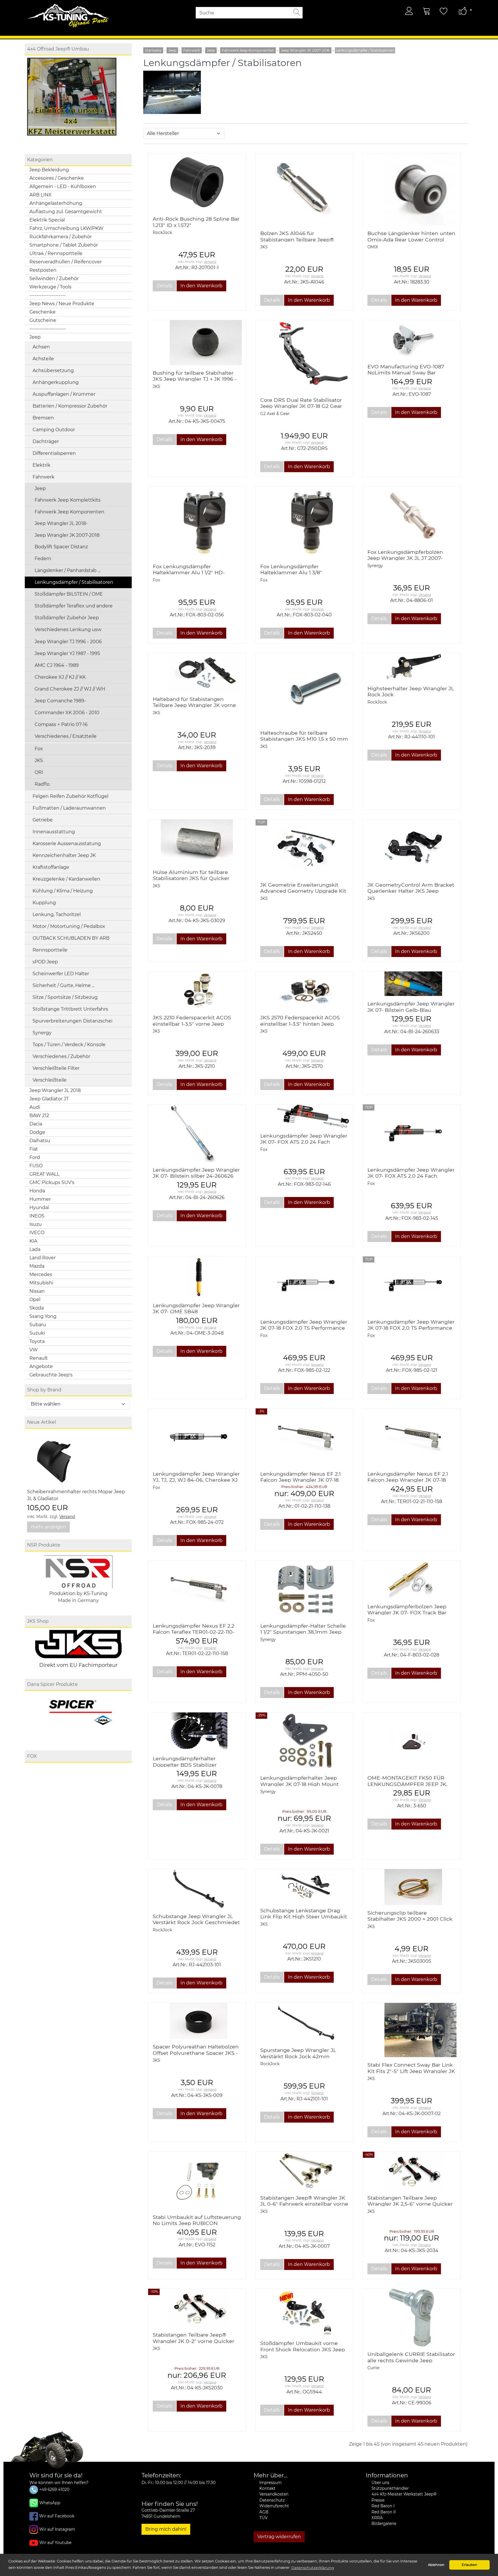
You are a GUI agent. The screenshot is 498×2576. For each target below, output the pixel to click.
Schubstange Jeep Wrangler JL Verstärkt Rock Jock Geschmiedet (196, 1919)
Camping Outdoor (54, 430)
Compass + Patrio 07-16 (61, 724)
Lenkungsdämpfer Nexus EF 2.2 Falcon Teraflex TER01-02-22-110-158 (194, 1632)
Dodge (37, 1132)
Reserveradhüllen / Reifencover (66, 262)
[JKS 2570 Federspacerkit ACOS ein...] (304, 991)
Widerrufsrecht (274, 2506)
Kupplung (44, 903)
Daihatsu (40, 1141)
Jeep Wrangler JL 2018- (61, 523)
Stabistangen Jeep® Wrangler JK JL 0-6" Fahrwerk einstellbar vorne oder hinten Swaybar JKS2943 (304, 2204)
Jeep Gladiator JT (49, 1099)
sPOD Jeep (45, 962)
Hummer (40, 1199)
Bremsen (43, 418)
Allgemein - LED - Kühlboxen (63, 186)
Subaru (38, 1325)
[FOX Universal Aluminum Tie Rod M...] (304, 523)
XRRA (377, 2518)
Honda (37, 1191)
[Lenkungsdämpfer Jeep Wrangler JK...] (197, 1277)
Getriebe (43, 820)
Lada (35, 1249)
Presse (378, 2500)
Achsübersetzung (53, 370)
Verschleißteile (50, 1080)
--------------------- (48, 295)
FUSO (36, 1166)
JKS (39, 760)
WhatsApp (50, 2503)
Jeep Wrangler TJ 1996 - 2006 (68, 642)
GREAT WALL (44, 1174)
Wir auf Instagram (57, 2529)
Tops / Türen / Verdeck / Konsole (69, 1045)
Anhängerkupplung (56, 382)
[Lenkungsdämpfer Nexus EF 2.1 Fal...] (304, 1437)
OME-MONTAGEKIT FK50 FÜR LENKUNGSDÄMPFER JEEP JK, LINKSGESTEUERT (408, 1784)
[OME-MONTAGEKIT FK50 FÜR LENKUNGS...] (412, 1741)
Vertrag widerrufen (279, 2537)
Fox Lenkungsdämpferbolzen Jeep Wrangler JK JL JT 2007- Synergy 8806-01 (405, 558)
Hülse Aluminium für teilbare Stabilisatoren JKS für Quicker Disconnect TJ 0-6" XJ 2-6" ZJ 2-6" (196, 878)
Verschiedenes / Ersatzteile (66, 736)
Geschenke (43, 312)
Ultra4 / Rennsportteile (56, 253)
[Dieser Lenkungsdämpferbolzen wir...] (412, 515)
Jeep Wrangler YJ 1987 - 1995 (67, 653)
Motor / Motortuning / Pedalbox (69, 926)
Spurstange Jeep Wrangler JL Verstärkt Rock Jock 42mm (298, 2053)
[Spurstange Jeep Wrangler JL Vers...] (304, 2023)
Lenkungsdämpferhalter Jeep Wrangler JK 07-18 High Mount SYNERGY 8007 (299, 1784)
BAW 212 (39, 1116)
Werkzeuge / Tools (50, 287)
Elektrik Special (47, 220)
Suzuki (37, 1333)
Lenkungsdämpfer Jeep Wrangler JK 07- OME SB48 (196, 1308)
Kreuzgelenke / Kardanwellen (66, 879)
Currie (373, 2368)
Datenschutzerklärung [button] (313, 2568)
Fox (39, 749)
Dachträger (46, 441)
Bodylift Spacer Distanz (61, 547)
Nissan (37, 1291)
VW (34, 1350)
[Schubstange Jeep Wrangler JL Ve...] (197, 1889)
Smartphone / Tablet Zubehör (64, 245)
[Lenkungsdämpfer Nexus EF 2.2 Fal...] (197, 1589)
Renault (39, 1358)
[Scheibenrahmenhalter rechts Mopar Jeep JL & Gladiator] (56, 1459)
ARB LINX (40, 195)
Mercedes (41, 1274)
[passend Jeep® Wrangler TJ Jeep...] (197, 343)
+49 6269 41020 (54, 2489)
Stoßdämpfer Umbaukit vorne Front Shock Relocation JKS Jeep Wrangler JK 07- (303, 2349)
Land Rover (43, 1258)
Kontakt (267, 2488)
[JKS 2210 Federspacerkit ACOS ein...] (197, 991)
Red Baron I (383, 2506)
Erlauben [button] (469, 2565)
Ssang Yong (43, 1316)
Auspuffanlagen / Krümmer (64, 394)
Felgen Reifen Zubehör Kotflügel (70, 796)
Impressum (270, 2483)
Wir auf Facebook (57, 2516)
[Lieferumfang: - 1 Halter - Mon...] (304, 1741)
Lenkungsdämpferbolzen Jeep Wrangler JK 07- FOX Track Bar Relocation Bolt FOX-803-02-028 (409, 1612)
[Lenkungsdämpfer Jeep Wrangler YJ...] (197, 1437)
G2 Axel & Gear (275, 414)
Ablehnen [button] (436, 2565)
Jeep (35, 337)
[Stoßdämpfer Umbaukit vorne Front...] (304, 2312)
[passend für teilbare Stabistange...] (304, 689)
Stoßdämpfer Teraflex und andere (74, 606)
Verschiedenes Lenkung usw (68, 630)
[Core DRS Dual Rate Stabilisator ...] (304, 356)
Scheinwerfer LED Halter (61, 974)
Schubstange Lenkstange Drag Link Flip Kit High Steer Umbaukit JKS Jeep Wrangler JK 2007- (304, 1916)
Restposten (43, 270)
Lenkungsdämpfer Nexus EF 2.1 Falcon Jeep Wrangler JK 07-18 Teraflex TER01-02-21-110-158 (408, 1480)
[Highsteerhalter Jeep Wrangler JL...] (412, 667)
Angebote (41, 1366)
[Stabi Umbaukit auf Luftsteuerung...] (197, 2181)
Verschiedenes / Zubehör (61, 1056)
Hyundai (39, 1208)
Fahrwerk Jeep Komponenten (69, 512)
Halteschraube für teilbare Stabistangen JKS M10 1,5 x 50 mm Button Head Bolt (304, 739)
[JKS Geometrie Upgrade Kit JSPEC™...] (304, 848)
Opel (35, 1300)
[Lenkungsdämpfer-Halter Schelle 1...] (304, 1589)
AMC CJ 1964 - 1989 (57, 665)
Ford (35, 1157)
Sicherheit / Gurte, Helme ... (64, 985)
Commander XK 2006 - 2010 (67, 713)
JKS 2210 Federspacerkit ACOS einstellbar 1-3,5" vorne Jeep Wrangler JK (192, 1024)
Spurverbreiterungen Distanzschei (72, 1021)
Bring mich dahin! (166, 2529)
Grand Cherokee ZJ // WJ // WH (70, 689)
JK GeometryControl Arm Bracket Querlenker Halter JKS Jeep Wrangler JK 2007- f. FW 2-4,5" (411, 891)
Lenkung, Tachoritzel (57, 914)
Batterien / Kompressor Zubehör (70, 406)
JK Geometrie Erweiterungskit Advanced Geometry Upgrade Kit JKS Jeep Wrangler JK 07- (303, 891)
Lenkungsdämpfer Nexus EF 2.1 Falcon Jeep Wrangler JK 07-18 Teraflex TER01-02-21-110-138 (300, 1480)
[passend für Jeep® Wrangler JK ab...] (412, 1579)
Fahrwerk (44, 477)
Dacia (36, 1124)
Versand (67, 1517)
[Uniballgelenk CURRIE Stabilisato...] (412, 2317)
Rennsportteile (50, 950)
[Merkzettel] (444, 11)
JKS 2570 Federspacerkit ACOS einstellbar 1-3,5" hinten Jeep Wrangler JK (300, 1024)
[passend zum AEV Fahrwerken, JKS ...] (412, 984)
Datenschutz (272, 2500)
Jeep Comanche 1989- (60, 701)
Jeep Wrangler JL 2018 (55, 1090)
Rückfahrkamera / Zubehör (61, 237)
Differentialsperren (54, 453)
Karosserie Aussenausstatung (67, 844)
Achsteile (43, 359)
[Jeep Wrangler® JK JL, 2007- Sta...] (304, 2171)
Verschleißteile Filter (56, 1068)
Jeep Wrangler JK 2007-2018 (67, 535)
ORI (39, 772)
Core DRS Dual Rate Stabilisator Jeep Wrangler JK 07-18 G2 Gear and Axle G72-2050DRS (301, 406)
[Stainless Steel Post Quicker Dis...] (304, 189)
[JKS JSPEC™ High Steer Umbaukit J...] (304, 1886)
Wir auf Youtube (55, 2543)
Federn (43, 559)
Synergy (42, 1033)
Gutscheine (43, 320)
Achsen (41, 347)
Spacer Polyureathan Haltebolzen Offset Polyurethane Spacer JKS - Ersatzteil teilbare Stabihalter (196, 2053)
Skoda (37, 1308)
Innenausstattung (54, 832)
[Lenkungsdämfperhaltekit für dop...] (197, 1732)
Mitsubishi (41, 1283)
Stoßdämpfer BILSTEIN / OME (69, 594)
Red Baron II (384, 2512)
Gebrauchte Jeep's (51, 1375)
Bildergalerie (384, 2524)
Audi (35, 1107)
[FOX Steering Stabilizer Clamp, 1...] (197, 523)
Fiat (34, 1149)
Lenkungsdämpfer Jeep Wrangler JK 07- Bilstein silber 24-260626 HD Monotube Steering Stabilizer (196, 1176)
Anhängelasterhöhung (56, 203)
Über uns (380, 2483)
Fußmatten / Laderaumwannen (69, 808)
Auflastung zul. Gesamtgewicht (66, 212)
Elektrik (41, 465)
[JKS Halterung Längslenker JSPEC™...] (412, 848)
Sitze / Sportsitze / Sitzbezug (65, 997)
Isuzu (36, 1224)
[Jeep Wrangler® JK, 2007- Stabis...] (412, 2171)
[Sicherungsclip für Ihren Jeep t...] (412, 1887)
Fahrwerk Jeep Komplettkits (68, 500)
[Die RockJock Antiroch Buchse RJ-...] (197, 182)
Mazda (37, 1266)
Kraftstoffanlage (51, 867)
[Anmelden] (409, 11)
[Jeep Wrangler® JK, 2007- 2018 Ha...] (197, 672)
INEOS (37, 1216)
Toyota (37, 1341)
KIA (33, 1241)
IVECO (37, 1233)
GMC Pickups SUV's (52, 1182)
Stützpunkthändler (390, 2488)
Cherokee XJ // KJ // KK (60, 677)
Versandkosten (274, 2494)
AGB (264, 2512)
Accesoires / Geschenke (57, 178)
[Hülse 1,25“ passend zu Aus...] (197, 842)
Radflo (42, 784)
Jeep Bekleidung (49, 170)
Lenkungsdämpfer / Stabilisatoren (74, 582)
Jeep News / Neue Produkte (62, 304)
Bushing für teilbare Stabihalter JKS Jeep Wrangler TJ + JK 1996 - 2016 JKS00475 (195, 379)
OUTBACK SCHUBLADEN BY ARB (71, 938)
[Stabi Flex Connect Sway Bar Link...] (412, 2030)
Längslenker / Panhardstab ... (67, 570)
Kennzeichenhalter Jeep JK (64, 855)
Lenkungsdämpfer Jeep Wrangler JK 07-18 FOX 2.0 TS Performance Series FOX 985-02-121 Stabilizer (411, 1328)
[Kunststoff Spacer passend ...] (197, 2021)
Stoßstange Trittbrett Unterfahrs (70, 1009)
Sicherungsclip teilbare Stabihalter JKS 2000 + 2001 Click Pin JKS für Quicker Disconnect (410, 1919)
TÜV (263, 2518)
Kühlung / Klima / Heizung (63, 891)
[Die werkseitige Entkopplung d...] (412, 339)
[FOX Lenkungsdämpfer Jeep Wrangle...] (304, 1116)
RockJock (162, 232)
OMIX (373, 247)
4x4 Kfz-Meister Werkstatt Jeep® (404, 2494)
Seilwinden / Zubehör (54, 278)
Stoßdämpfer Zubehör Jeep (67, 618)
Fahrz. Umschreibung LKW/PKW (66, 228)
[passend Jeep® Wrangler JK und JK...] (412, 190)
